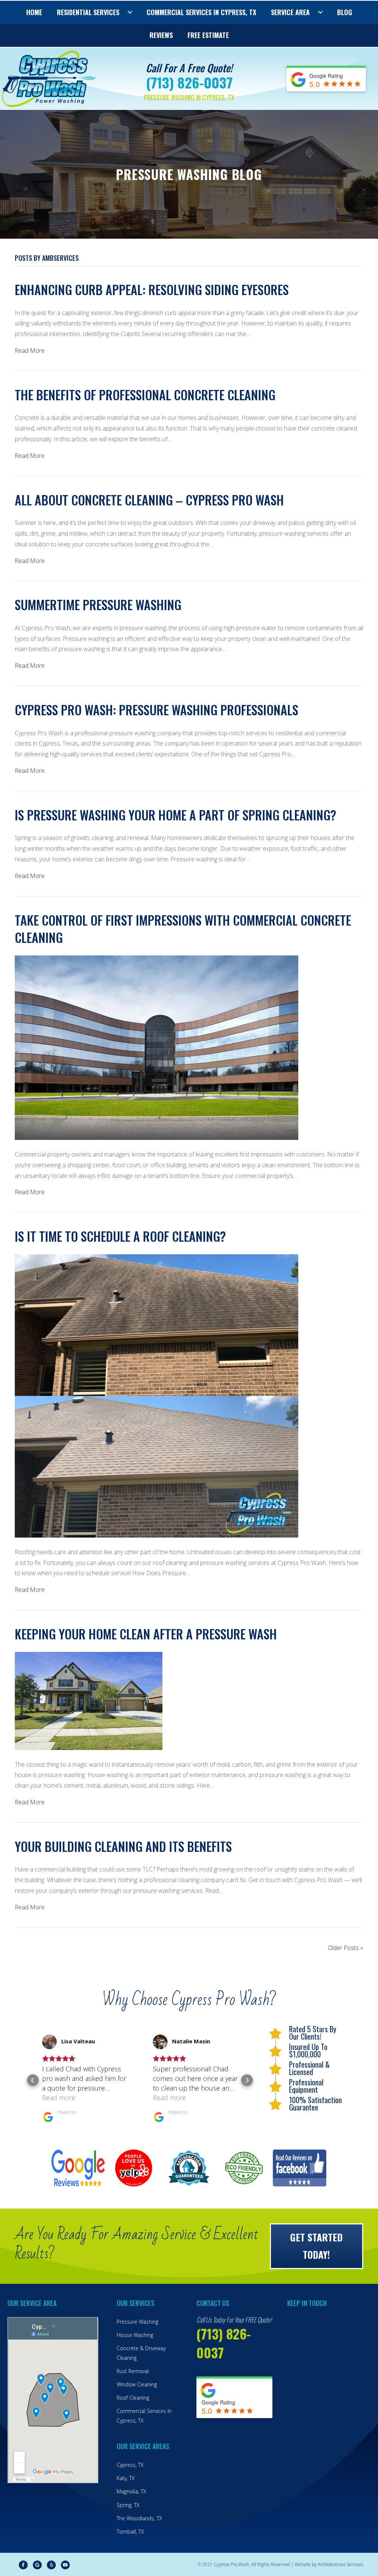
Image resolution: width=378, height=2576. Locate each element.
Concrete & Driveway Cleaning (141, 2353)
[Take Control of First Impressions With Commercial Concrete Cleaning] (157, 1047)
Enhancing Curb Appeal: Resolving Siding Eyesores (152, 289)
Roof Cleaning (133, 2398)
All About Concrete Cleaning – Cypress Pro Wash (149, 500)
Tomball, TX (130, 2532)
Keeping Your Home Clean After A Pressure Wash (146, 1634)
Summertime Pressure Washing (98, 604)
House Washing (135, 2335)
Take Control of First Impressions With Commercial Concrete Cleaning (183, 929)
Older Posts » (346, 1948)
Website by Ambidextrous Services (329, 2564)
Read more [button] (59, 2098)
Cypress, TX (130, 2465)
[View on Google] (49, 2042)
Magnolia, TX (131, 2491)
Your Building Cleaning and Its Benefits (123, 1846)
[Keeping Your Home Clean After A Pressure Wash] (89, 1700)
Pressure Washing (138, 2322)
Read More (30, 350)
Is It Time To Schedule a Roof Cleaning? (120, 1236)
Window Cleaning (137, 2384)
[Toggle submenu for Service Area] (320, 12)
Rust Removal (133, 2371)
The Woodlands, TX (139, 2518)
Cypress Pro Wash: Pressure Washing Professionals (157, 710)
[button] (33, 2080)
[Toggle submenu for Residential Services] (130, 12)
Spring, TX (128, 2505)
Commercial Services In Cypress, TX (144, 2416)
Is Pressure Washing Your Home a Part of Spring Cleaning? (176, 815)
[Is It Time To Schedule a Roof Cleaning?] (157, 1395)
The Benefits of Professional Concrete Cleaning (145, 395)
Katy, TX (126, 2478)
